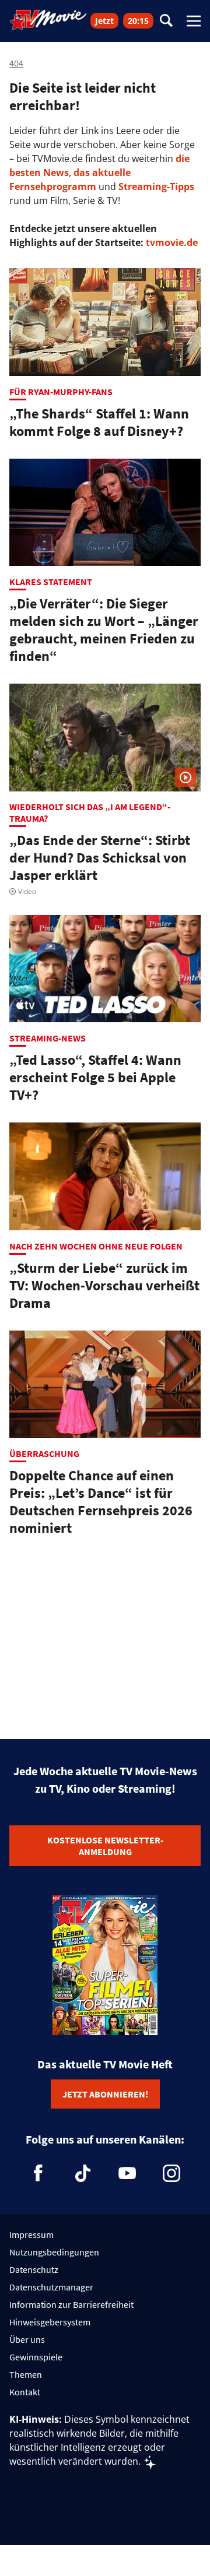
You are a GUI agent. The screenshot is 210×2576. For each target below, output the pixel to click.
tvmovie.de (172, 242)
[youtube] (127, 2173)
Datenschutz (34, 2269)
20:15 (138, 21)
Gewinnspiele (36, 2357)
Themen (26, 2374)
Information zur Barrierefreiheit (71, 2304)
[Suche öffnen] (166, 21)
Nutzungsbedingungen (54, 2252)
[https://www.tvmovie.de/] (48, 20)
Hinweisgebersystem (50, 2322)
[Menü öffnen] (194, 21)
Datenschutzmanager (51, 2287)
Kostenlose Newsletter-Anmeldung (105, 1846)
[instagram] (171, 2173)
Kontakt (25, 2392)
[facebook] (38, 2173)
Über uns (27, 2339)
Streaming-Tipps (156, 186)
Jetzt (104, 21)
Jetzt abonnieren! (105, 2094)
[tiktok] (83, 2173)
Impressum (32, 2234)
